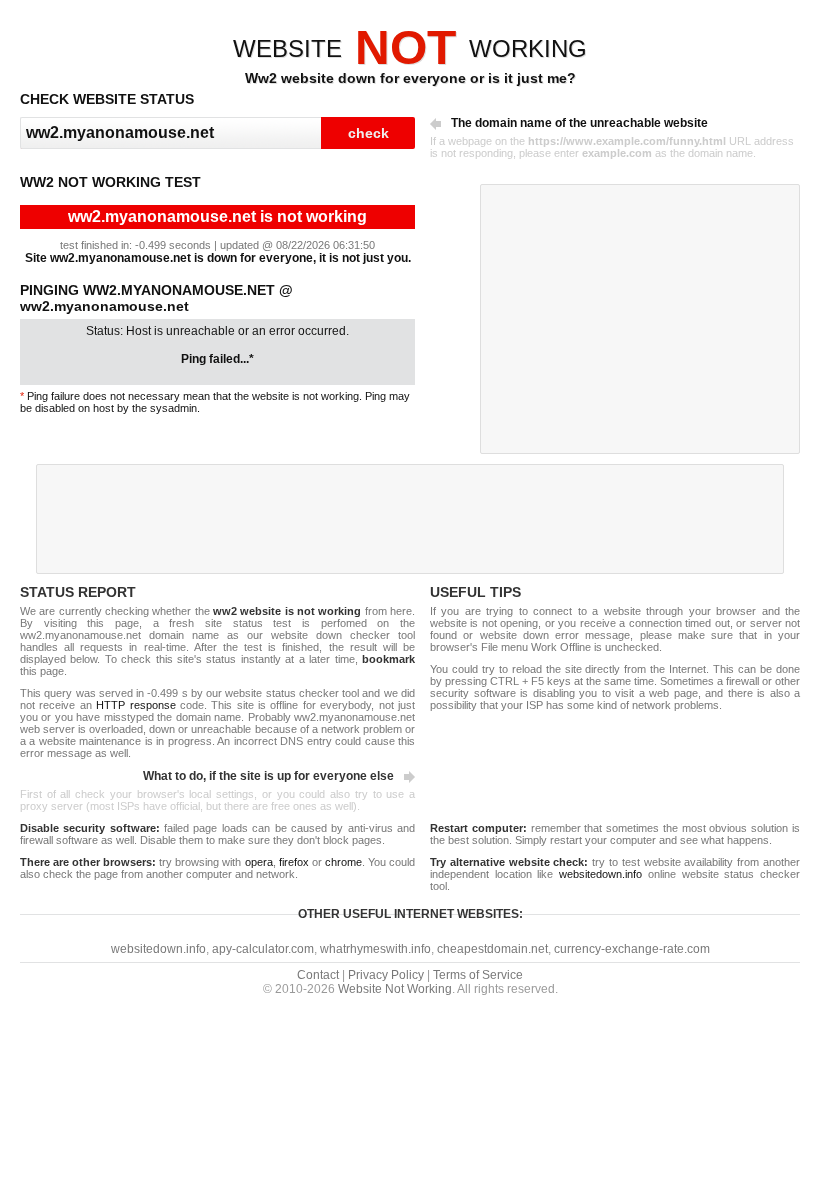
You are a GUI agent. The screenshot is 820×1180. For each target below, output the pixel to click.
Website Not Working (395, 989)
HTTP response (135, 705)
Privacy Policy (386, 975)
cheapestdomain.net (492, 949)
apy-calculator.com (263, 949)
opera (259, 862)
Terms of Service (478, 975)
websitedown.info (600, 874)
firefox (294, 862)
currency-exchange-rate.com (632, 949)
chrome (343, 862)
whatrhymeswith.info (375, 949)
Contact (318, 975)
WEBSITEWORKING (410, 48)
